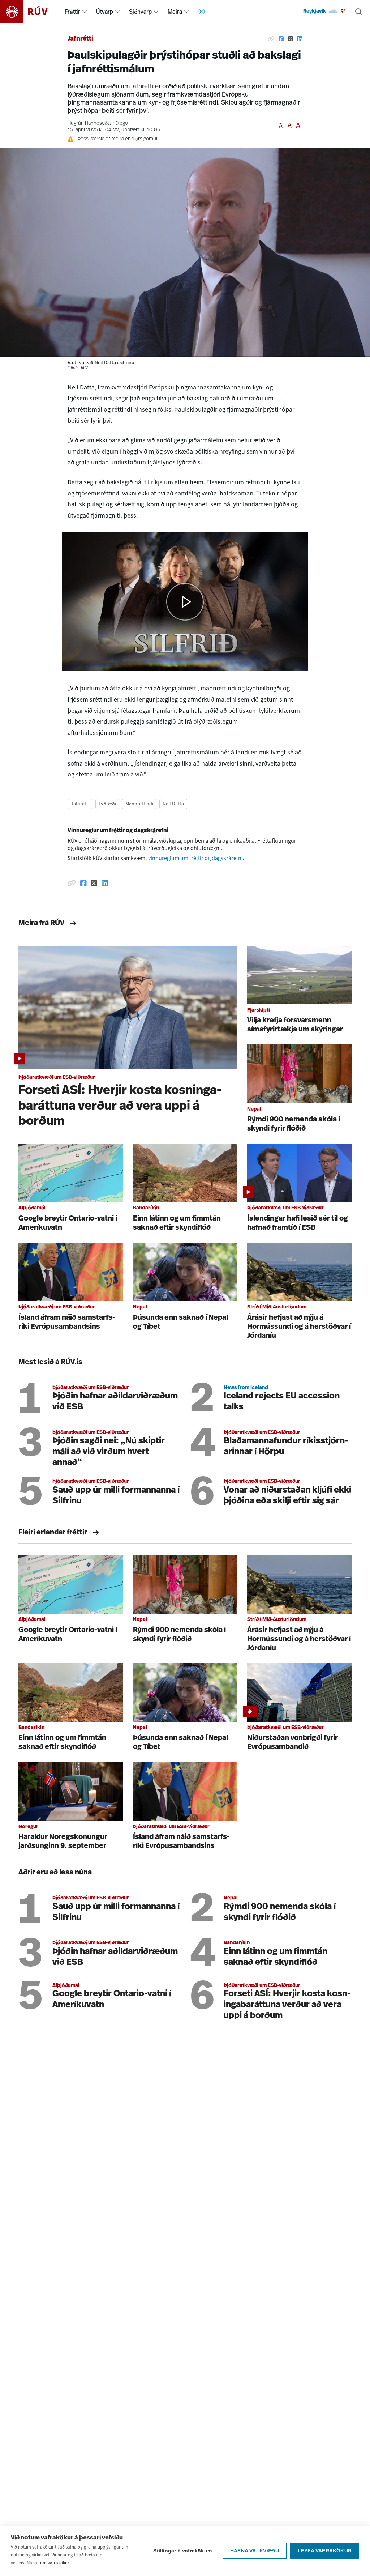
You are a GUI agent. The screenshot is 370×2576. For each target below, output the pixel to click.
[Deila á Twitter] (291, 39)
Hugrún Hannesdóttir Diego (98, 124)
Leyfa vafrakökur (325, 2551)
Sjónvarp (140, 12)
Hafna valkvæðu (255, 2551)
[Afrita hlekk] (271, 39)
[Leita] (358, 12)
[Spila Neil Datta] (185, 602)
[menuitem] (85, 12)
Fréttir (72, 12)
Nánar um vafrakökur (48, 2563)
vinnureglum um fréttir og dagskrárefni (195, 858)
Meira (175, 12)
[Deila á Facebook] (281, 39)
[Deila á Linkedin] (300, 39)
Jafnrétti (80, 39)
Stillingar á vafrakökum (182, 2551)
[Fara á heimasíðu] (30, 12)
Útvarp (105, 12)
